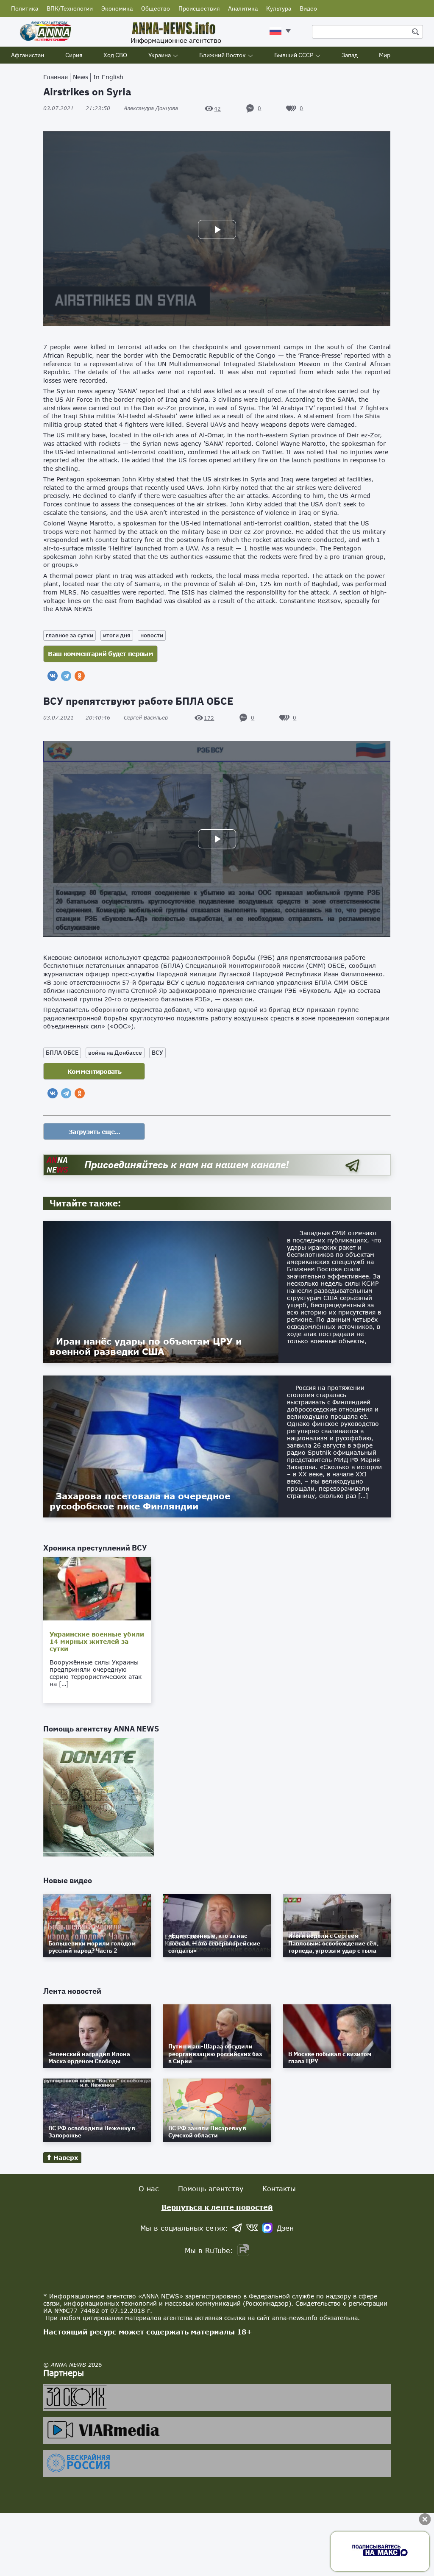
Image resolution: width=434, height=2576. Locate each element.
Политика (25, 8)
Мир (385, 55)
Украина (160, 55)
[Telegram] (66, 676)
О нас (149, 2188)
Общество (156, 8)
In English (108, 77)
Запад (350, 55)
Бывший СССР (294, 55)
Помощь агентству (211, 2188)
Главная (56, 77)
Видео (308, 8)
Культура (279, 8)
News (81, 77)
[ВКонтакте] (53, 676)
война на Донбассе (115, 1053)
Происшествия (199, 8)
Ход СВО (115, 55)
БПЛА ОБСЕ (62, 1053)
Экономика (117, 8)
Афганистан (28, 55)
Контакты (279, 2188)
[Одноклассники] (80, 676)
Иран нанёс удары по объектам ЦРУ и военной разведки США (146, 1346)
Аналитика (243, 8)
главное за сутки (70, 635)
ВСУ (157, 1053)
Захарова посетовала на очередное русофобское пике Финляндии (140, 1501)
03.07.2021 (77, 108)
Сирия (74, 55)
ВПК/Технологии (70, 8)
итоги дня (117, 635)
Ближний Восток (223, 55)
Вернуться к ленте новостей (217, 2207)
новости (152, 635)
